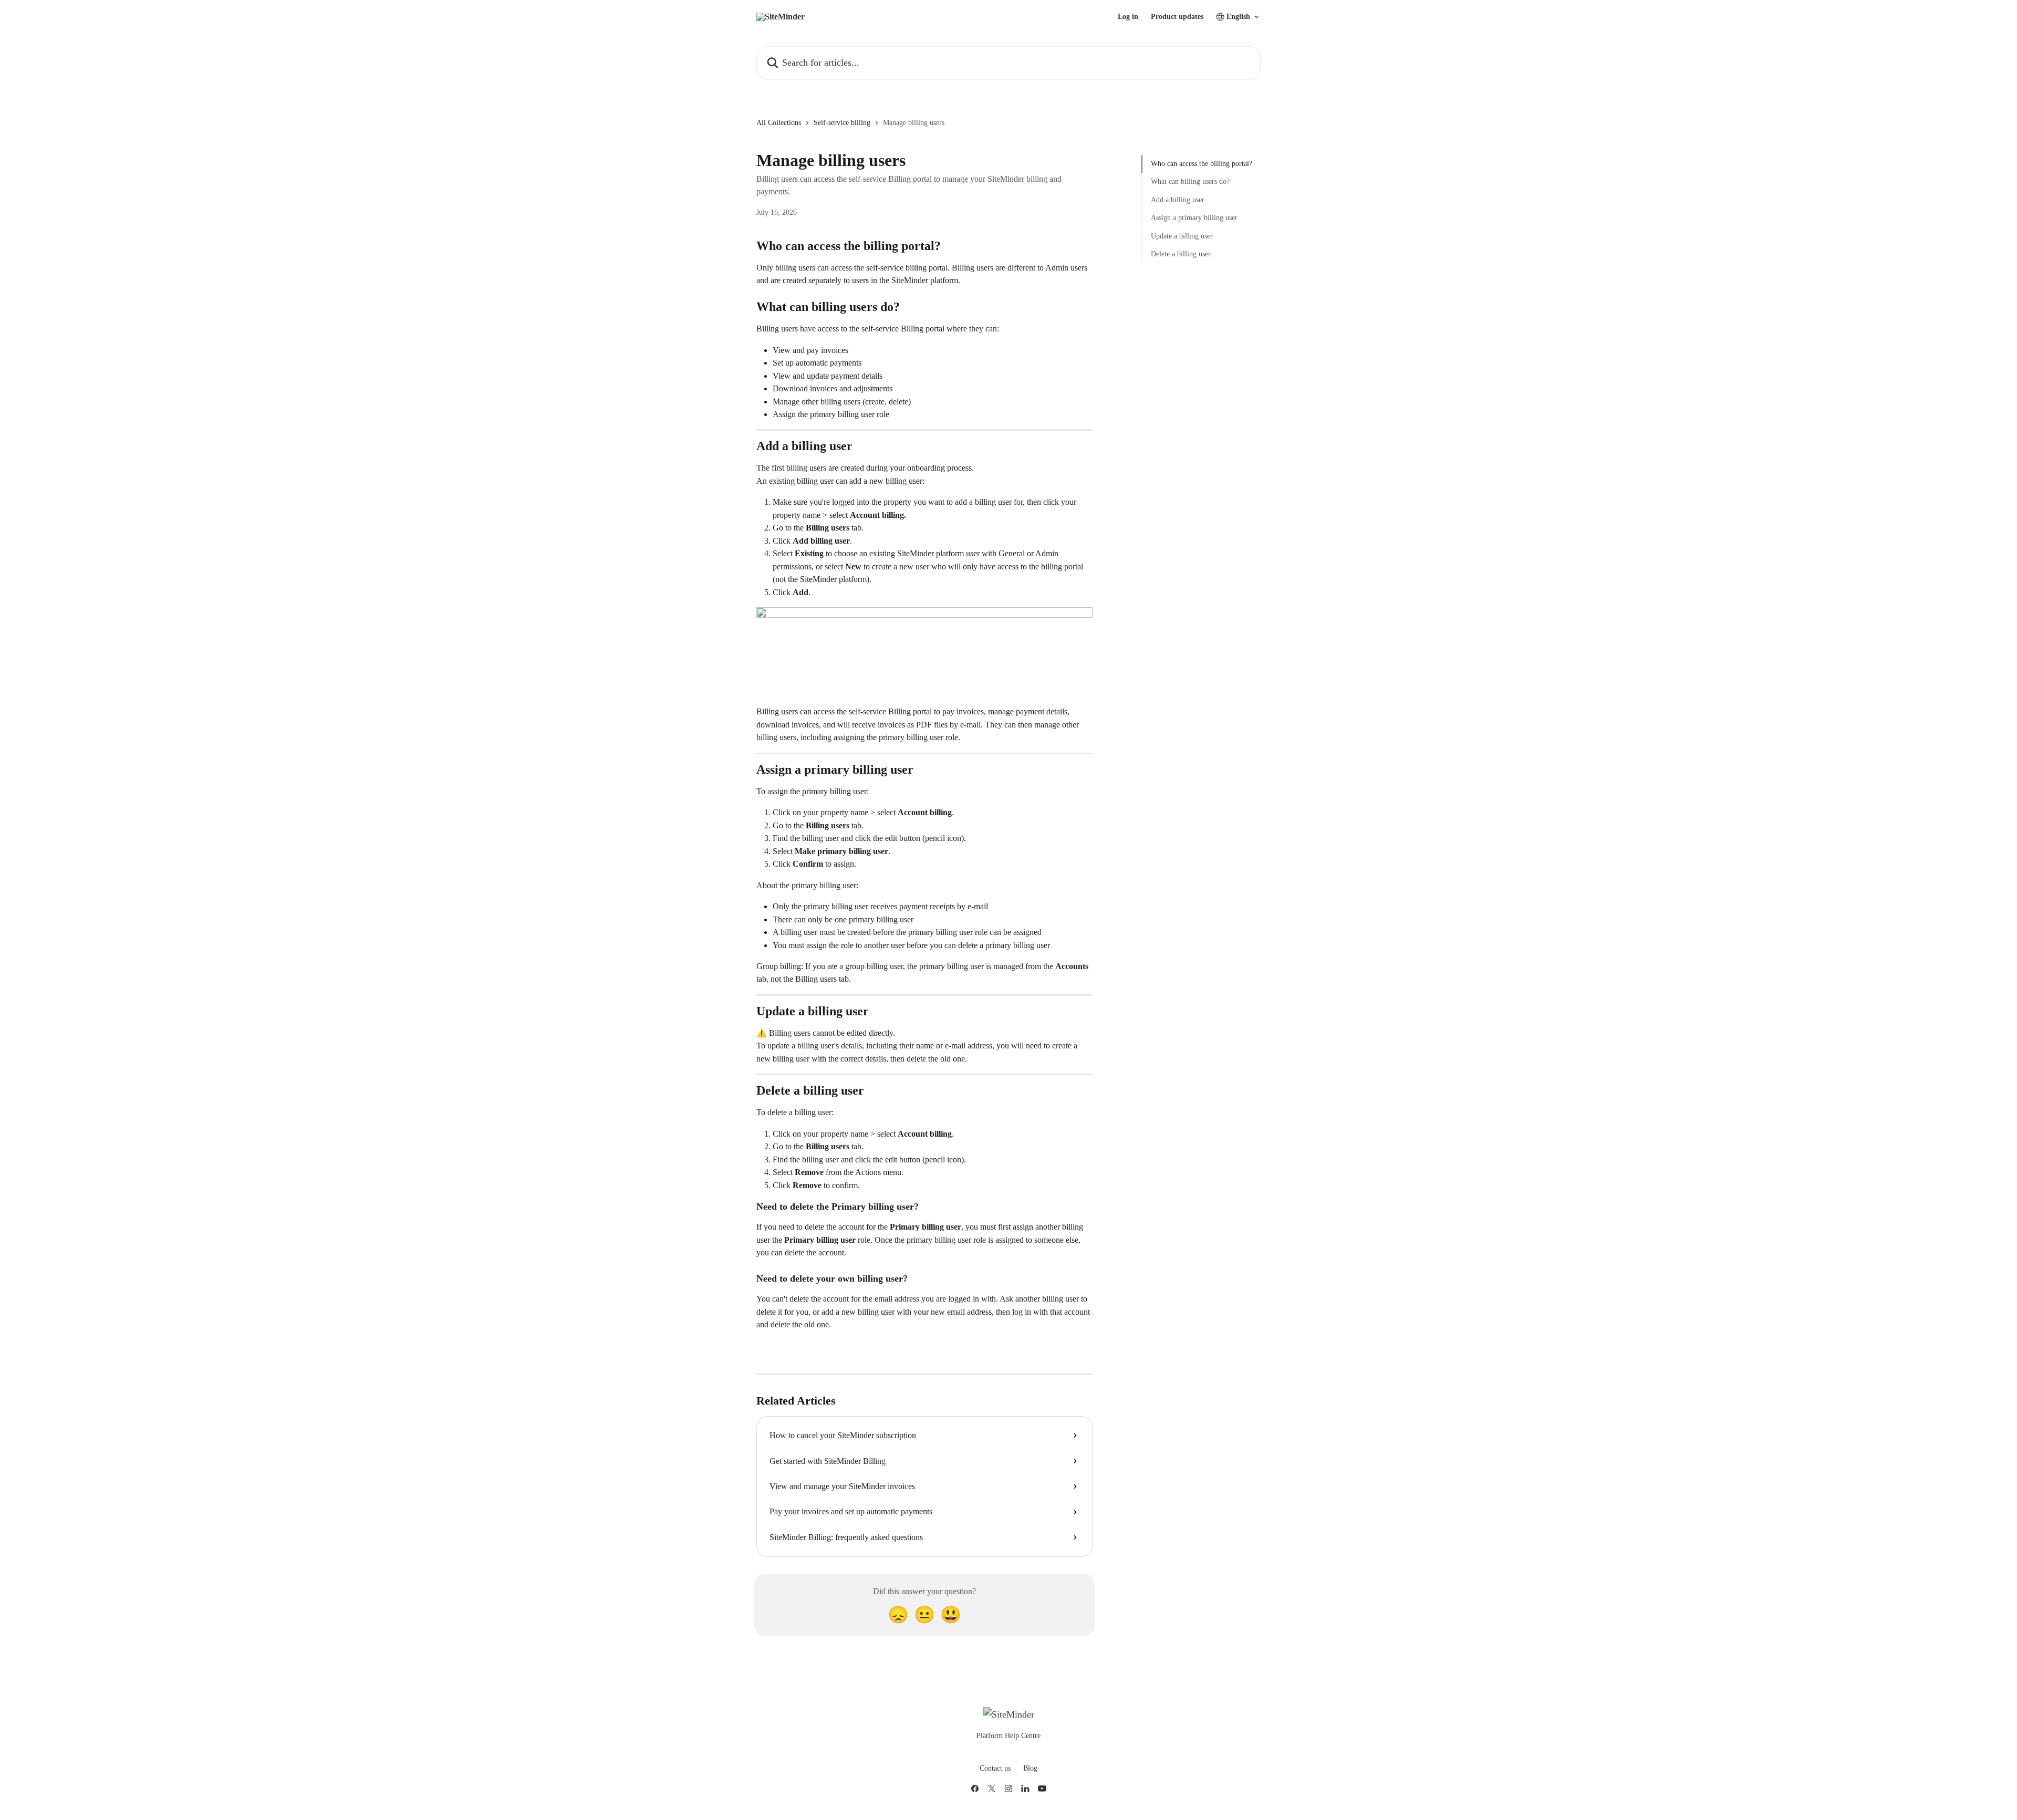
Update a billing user (1182, 236)
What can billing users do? (1190, 181)
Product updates (1177, 17)
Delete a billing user (1181, 254)
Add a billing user (1178, 200)
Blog (1030, 1768)
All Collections (779, 123)
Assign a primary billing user (1194, 218)
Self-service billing (842, 123)
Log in (1128, 17)
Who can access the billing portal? (1202, 164)
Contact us (995, 1768)
